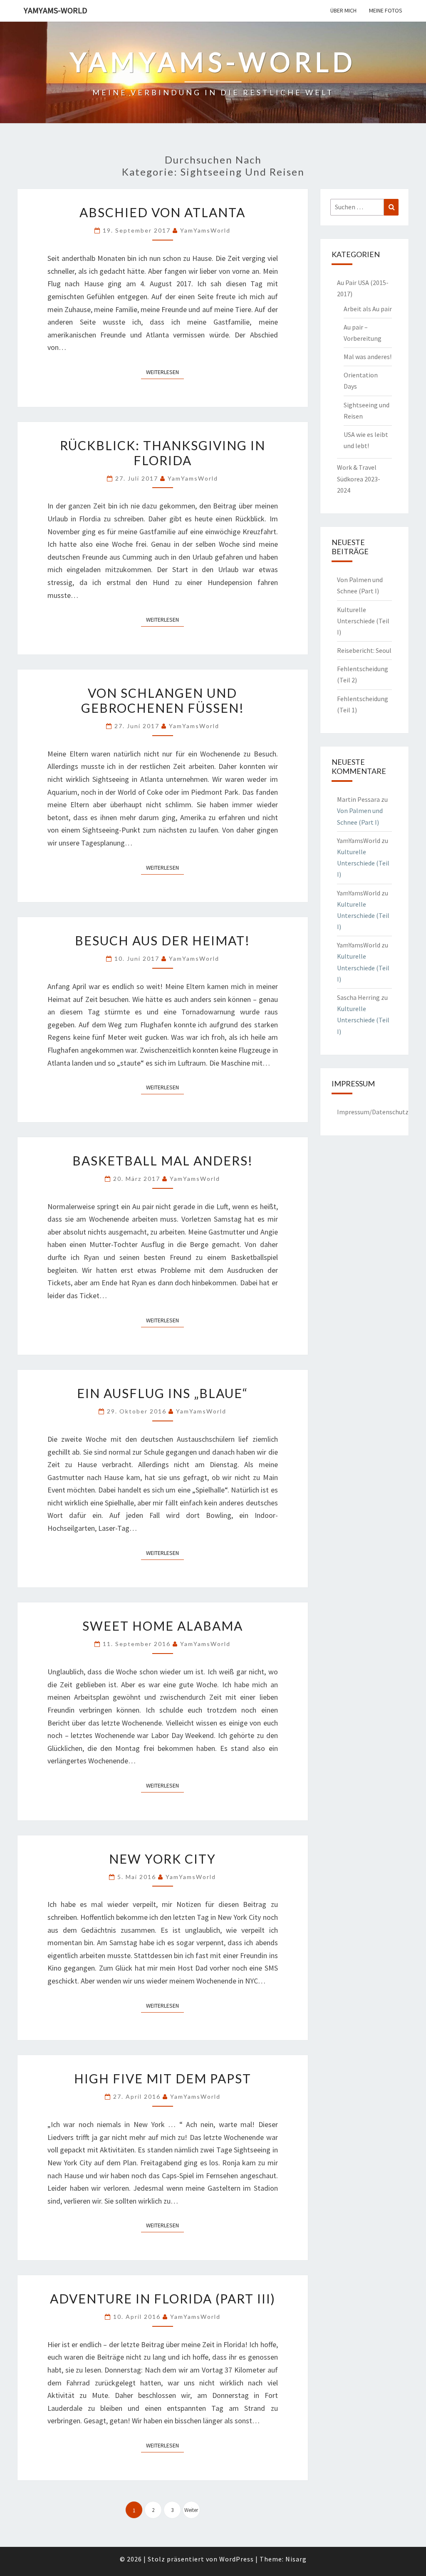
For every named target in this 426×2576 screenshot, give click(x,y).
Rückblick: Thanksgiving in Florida (163, 453)
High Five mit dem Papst (163, 2078)
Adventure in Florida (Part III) (163, 2298)
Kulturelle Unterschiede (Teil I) (363, 621)
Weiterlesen (165, 372)
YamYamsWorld (205, 230)
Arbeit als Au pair (368, 309)
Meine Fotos (386, 10)
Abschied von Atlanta (162, 212)
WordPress (237, 2559)
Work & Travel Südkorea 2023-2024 (359, 479)
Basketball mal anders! (163, 1160)
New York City (162, 1859)
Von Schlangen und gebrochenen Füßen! (163, 700)
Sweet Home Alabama (163, 1626)
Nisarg (296, 2559)
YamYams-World (56, 10)
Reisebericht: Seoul (364, 650)
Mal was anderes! (368, 357)
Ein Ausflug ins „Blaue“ (162, 1393)
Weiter (191, 2510)
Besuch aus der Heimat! (162, 940)
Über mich (343, 10)
